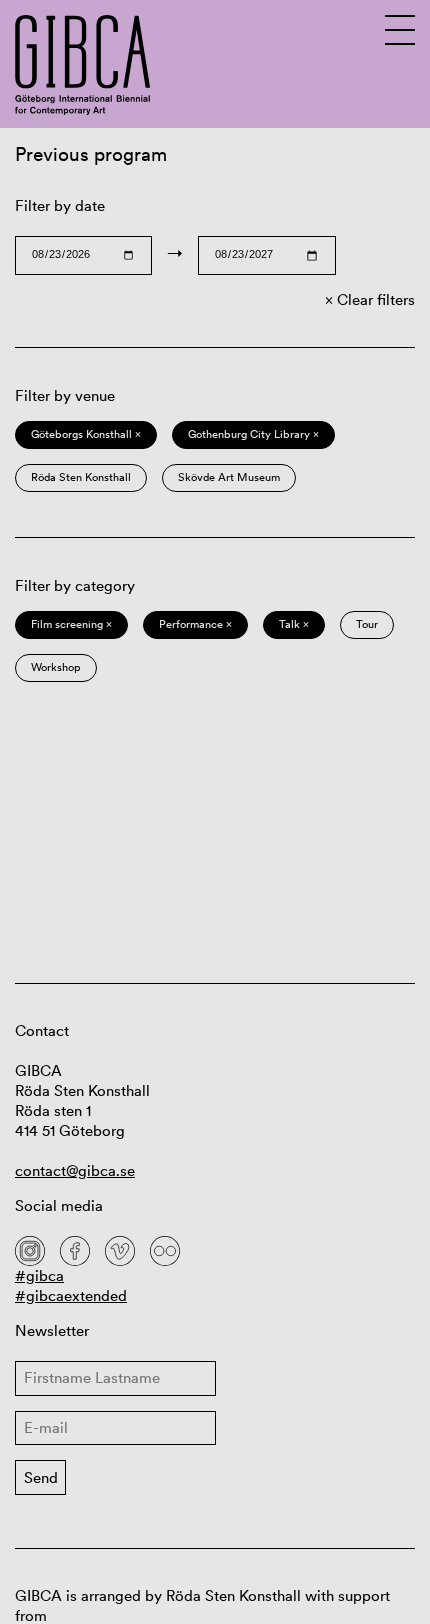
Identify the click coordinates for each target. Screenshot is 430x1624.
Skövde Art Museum (229, 477)
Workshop (56, 667)
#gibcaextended (71, 1295)
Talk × (294, 624)
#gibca (39, 1275)
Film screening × (71, 624)
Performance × (195, 624)
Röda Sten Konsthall (81, 477)
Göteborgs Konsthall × (86, 434)
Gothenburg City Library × (253, 434)
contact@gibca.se (75, 1170)
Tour (367, 624)
